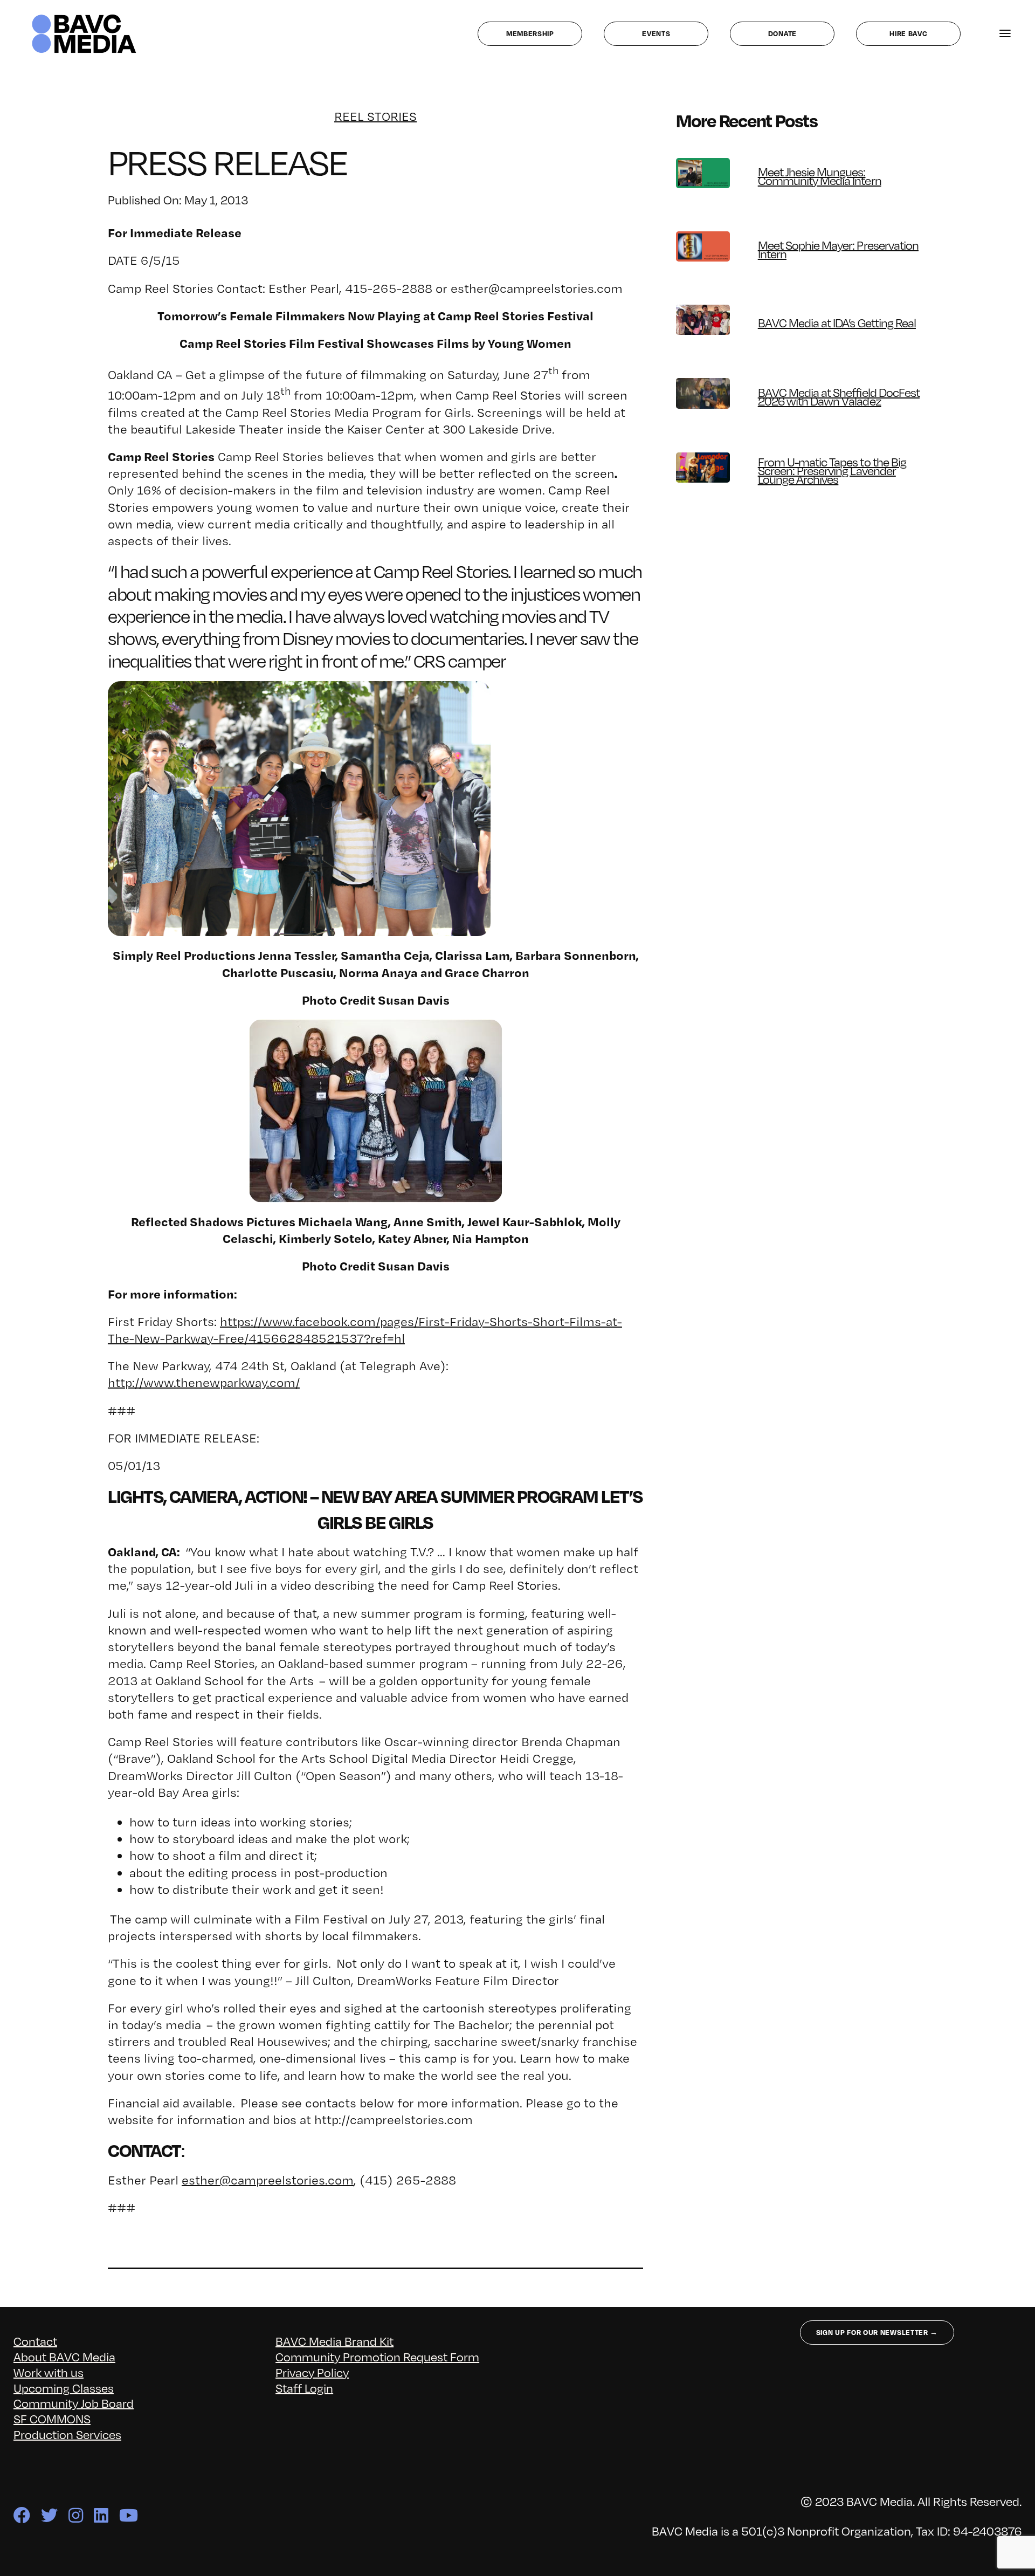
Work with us (49, 2372)
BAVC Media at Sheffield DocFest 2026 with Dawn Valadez (839, 396)
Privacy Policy (312, 2372)
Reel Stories (375, 116)
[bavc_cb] (84, 17)
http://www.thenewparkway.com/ (204, 1382)
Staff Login (304, 2388)
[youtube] (129, 2515)
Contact (35, 2341)
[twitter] (49, 2515)
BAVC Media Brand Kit (334, 2341)
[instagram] (76, 2515)
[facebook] (22, 2515)
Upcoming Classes (64, 2388)
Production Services (67, 2434)
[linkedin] (101, 2515)
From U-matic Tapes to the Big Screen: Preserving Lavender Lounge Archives (832, 470)
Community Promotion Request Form (377, 2356)
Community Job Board (74, 2403)
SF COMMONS (52, 2418)
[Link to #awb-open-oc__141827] (1005, 34)
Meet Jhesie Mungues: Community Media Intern (820, 176)
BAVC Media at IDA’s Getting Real (837, 322)
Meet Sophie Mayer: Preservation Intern (838, 249)
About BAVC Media (64, 2356)
